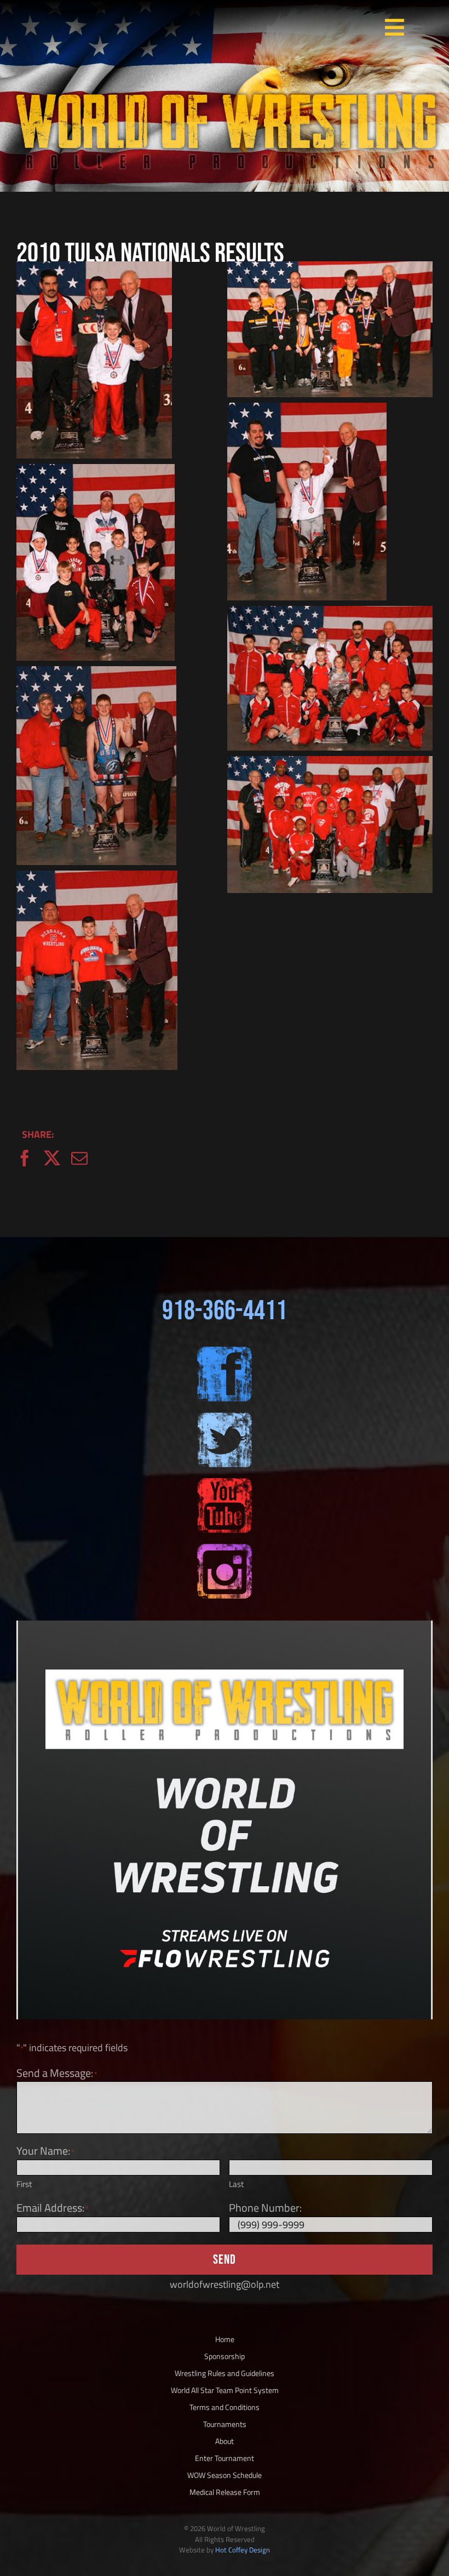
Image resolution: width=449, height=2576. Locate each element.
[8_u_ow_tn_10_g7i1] (307, 410)
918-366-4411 (225, 1311)
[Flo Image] (225, 1625)
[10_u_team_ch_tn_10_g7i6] (330, 613)
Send (225, 2260)
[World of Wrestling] (225, 81)
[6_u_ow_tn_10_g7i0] (94, 269)
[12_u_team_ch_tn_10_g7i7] (330, 763)
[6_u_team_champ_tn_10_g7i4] (330, 269)
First (24, 2184)
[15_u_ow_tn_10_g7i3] (97, 878)
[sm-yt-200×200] (225, 1483)
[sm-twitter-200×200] (225, 1417)
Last (236, 2184)
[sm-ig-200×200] (225, 1549)
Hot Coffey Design (243, 2550)
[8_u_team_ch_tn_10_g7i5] (96, 471)
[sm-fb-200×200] (225, 1351)
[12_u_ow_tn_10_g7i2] (96, 674)
